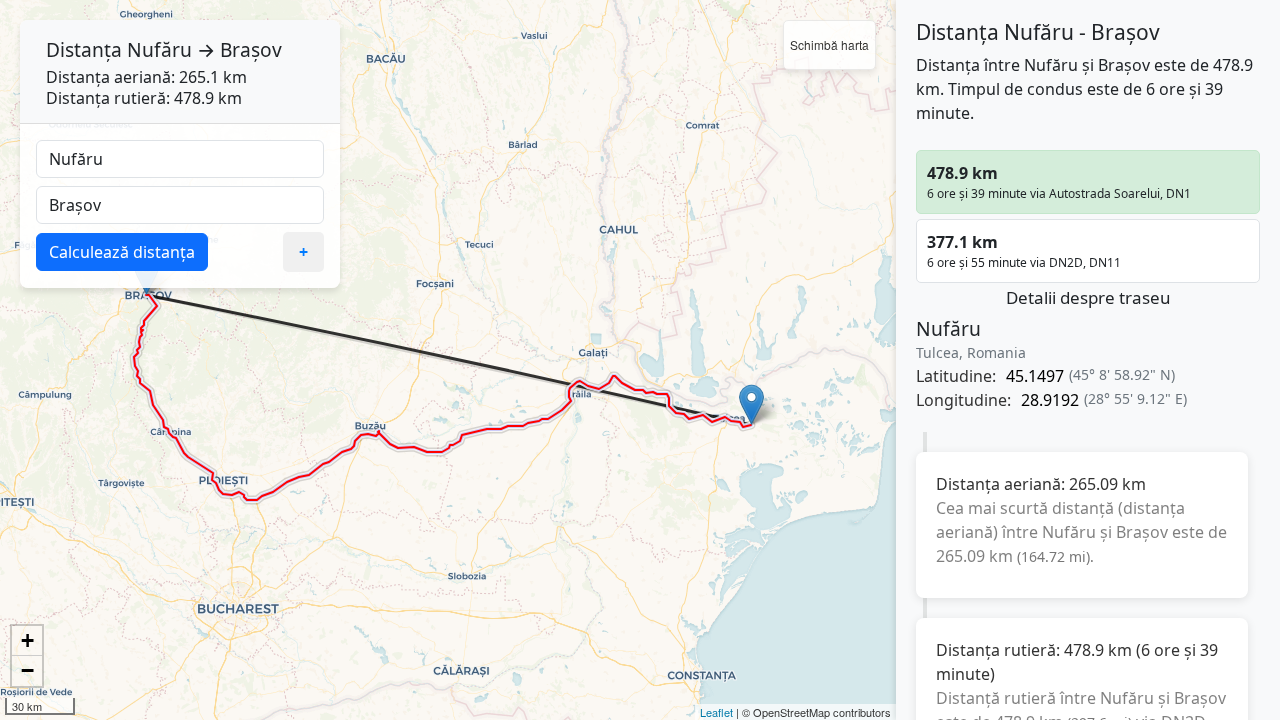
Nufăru (159, 49)
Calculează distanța (122, 252)
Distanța (84, 49)
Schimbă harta (829, 44)
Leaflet (716, 712)
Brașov (251, 49)
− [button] (27, 670)
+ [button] (27, 640)
